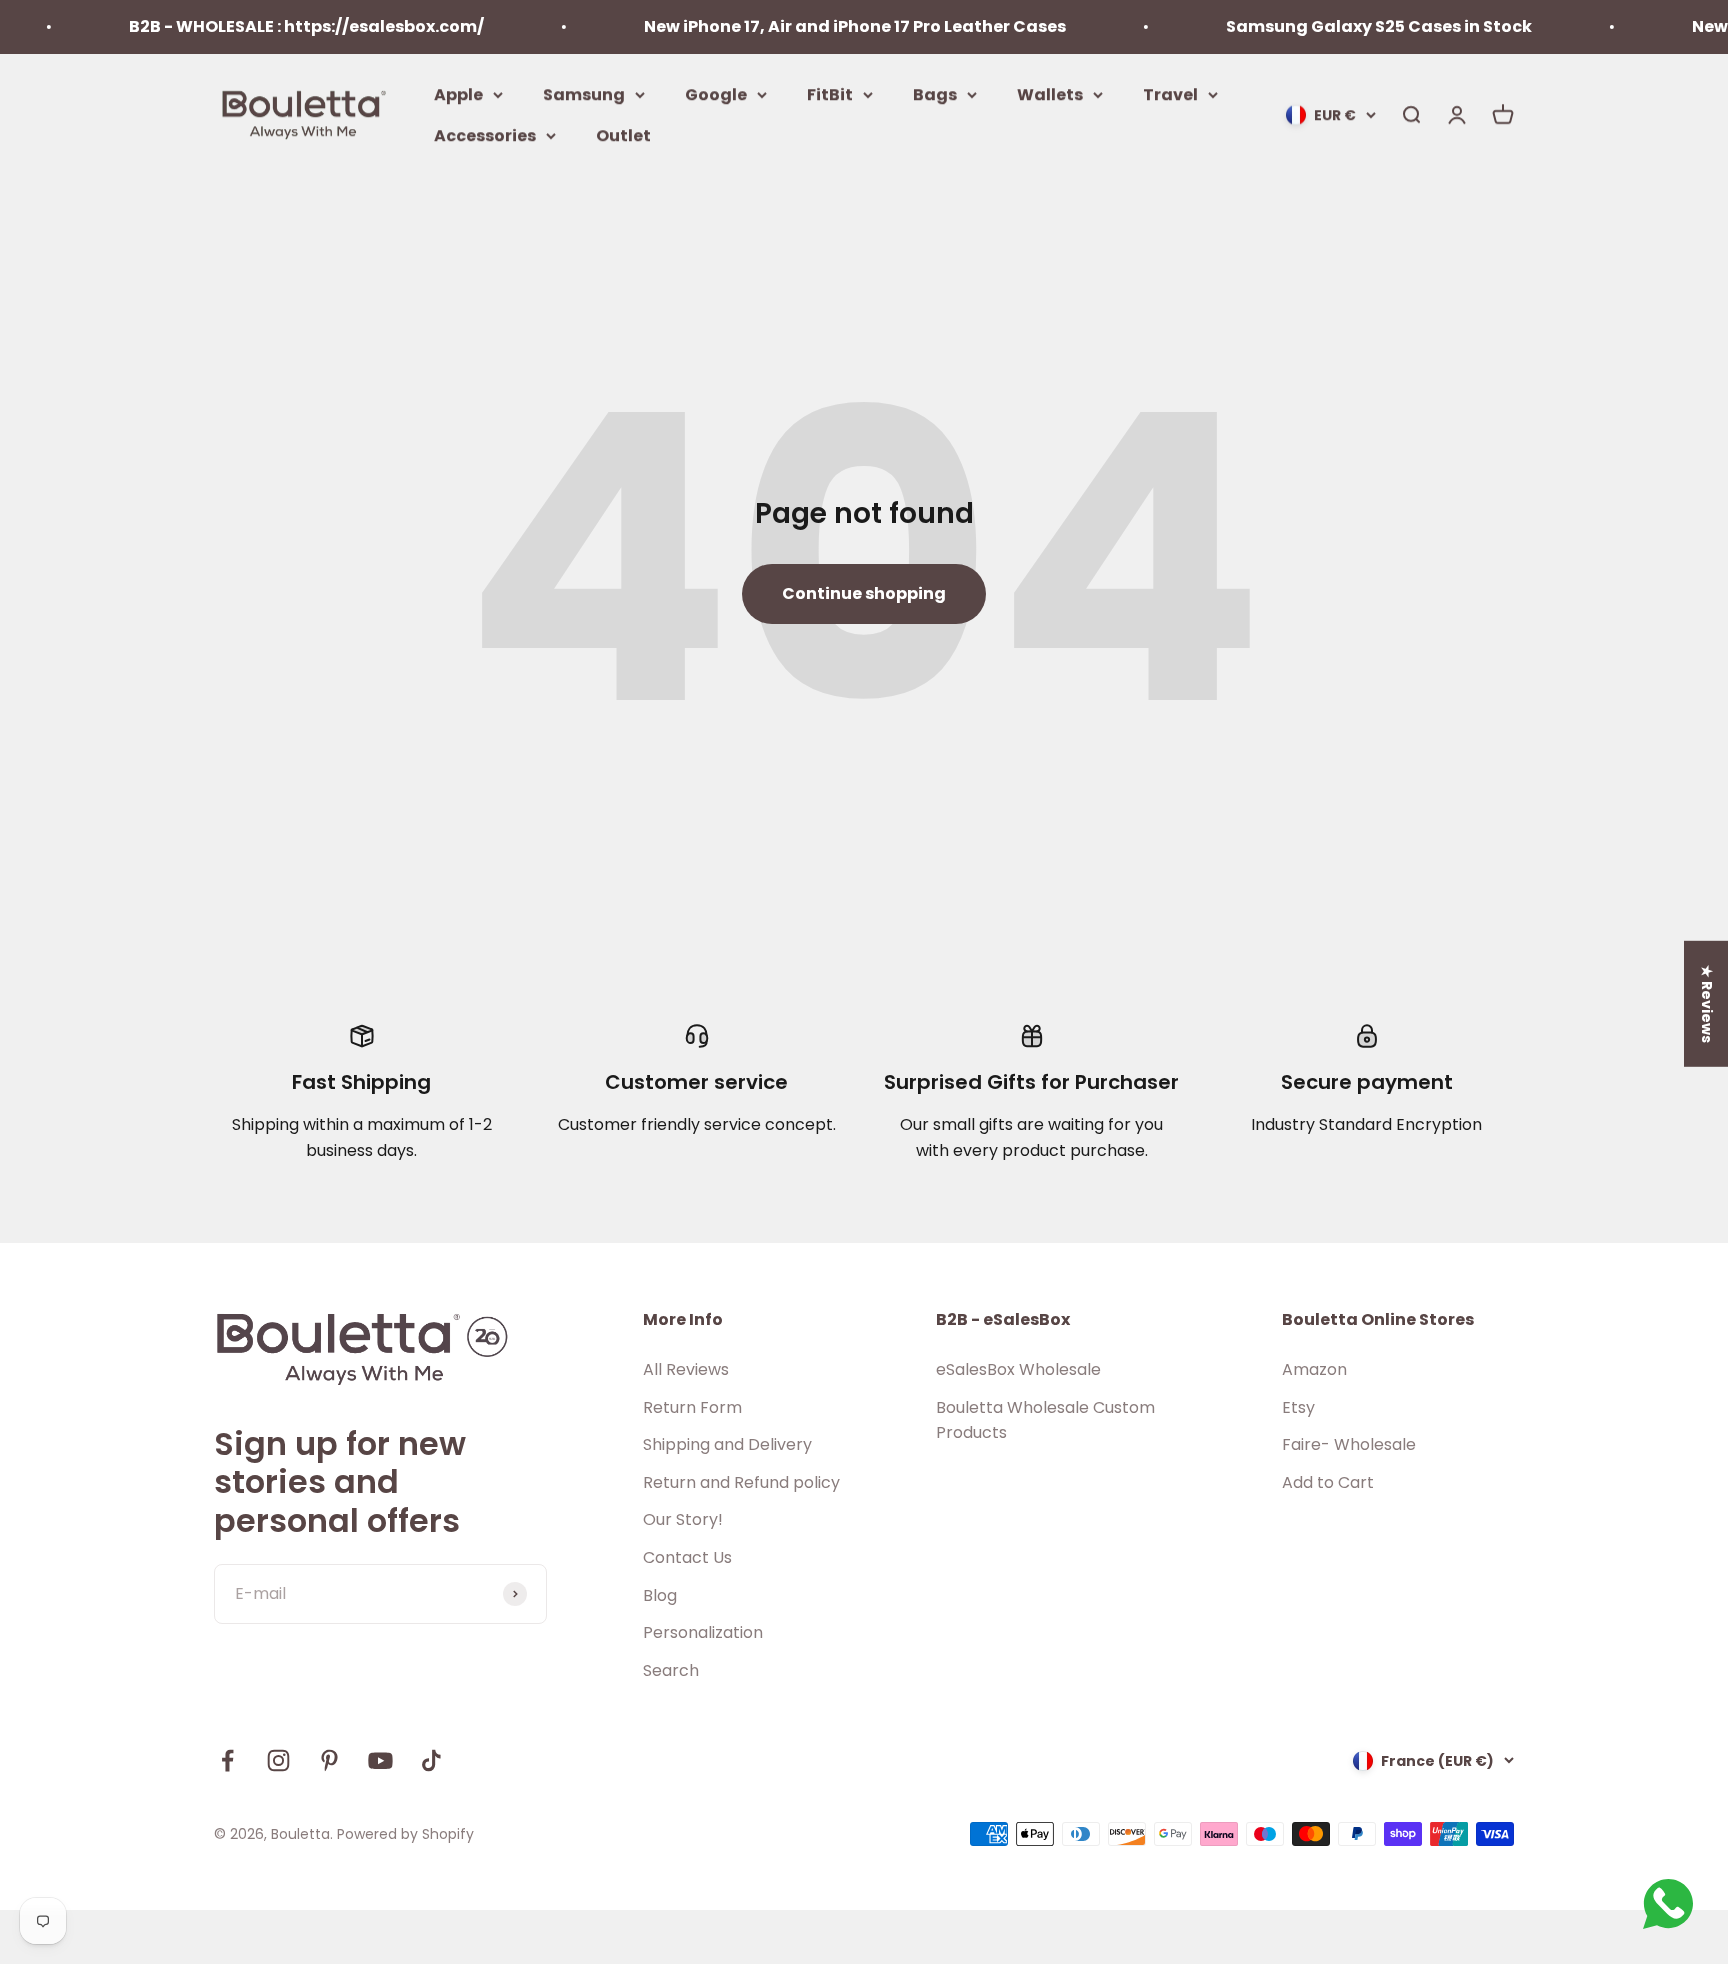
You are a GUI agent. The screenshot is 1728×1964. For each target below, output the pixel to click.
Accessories (485, 135)
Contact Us (687, 1557)
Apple (458, 93)
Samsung (584, 93)
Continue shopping (864, 593)
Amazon (1314, 1369)
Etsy (1298, 1407)
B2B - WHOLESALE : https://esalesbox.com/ (273, 26)
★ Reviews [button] (1707, 1004)
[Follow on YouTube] (380, 1760)
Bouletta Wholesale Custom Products (1045, 1420)
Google (716, 93)
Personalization (703, 1632)
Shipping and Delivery (727, 1444)
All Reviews (686, 1369)
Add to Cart (1328, 1482)
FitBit (830, 93)
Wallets (1050, 93)
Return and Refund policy (741, 1482)
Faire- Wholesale (1349, 1444)
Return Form (692, 1407)
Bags (935, 93)
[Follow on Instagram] (278, 1760)
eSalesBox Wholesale (1018, 1369)
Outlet (623, 135)
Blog (660, 1595)
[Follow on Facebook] (227, 1760)
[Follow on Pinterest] (329, 1760)
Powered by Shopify (405, 1834)
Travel (1170, 93)
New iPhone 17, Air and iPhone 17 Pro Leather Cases (822, 26)
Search (671, 1670)
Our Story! (683, 1519)
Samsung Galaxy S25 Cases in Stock (1346, 26)
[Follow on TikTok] (431, 1760)
